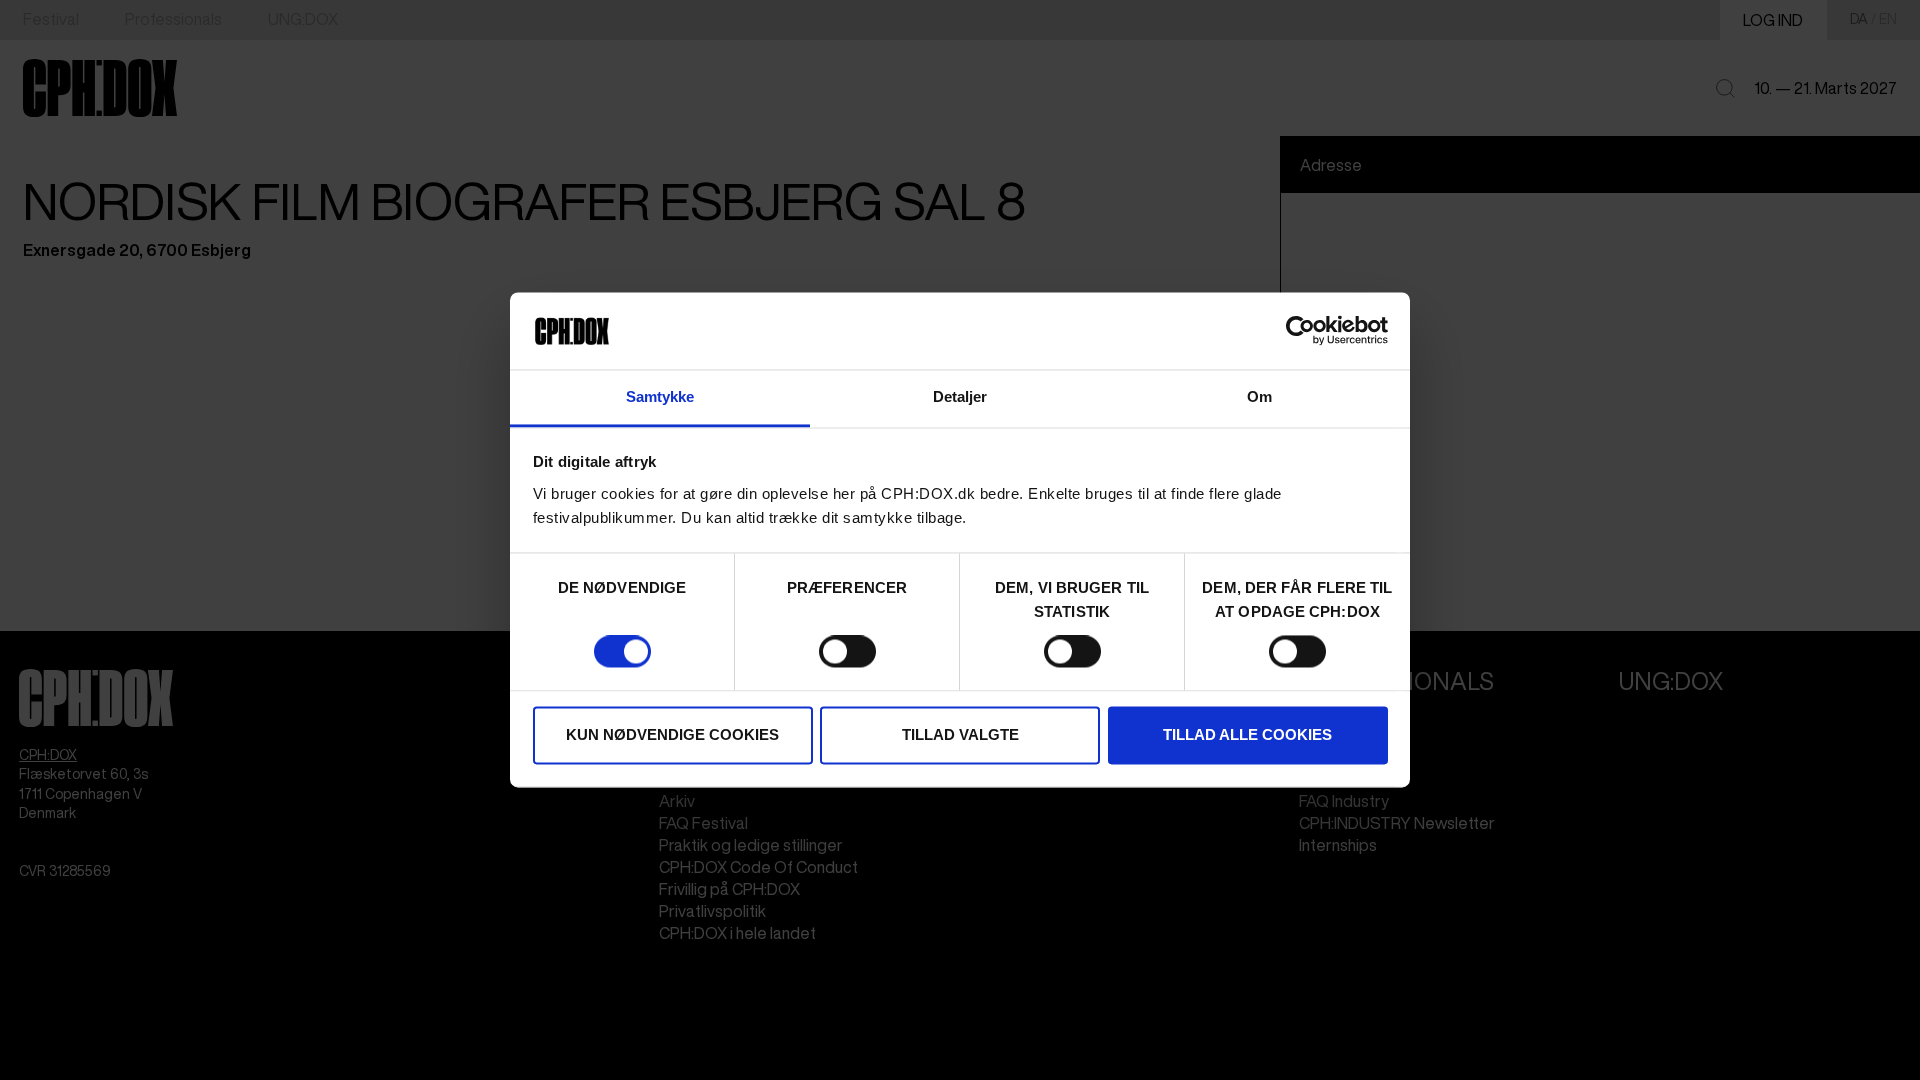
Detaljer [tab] (960, 396)
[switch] (847, 652)
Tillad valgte (960, 734)
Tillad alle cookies (1247, 734)
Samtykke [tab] (660, 396)
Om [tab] (1259, 396)
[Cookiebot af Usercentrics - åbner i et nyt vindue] (1300, 331)
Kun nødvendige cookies (672, 734)
